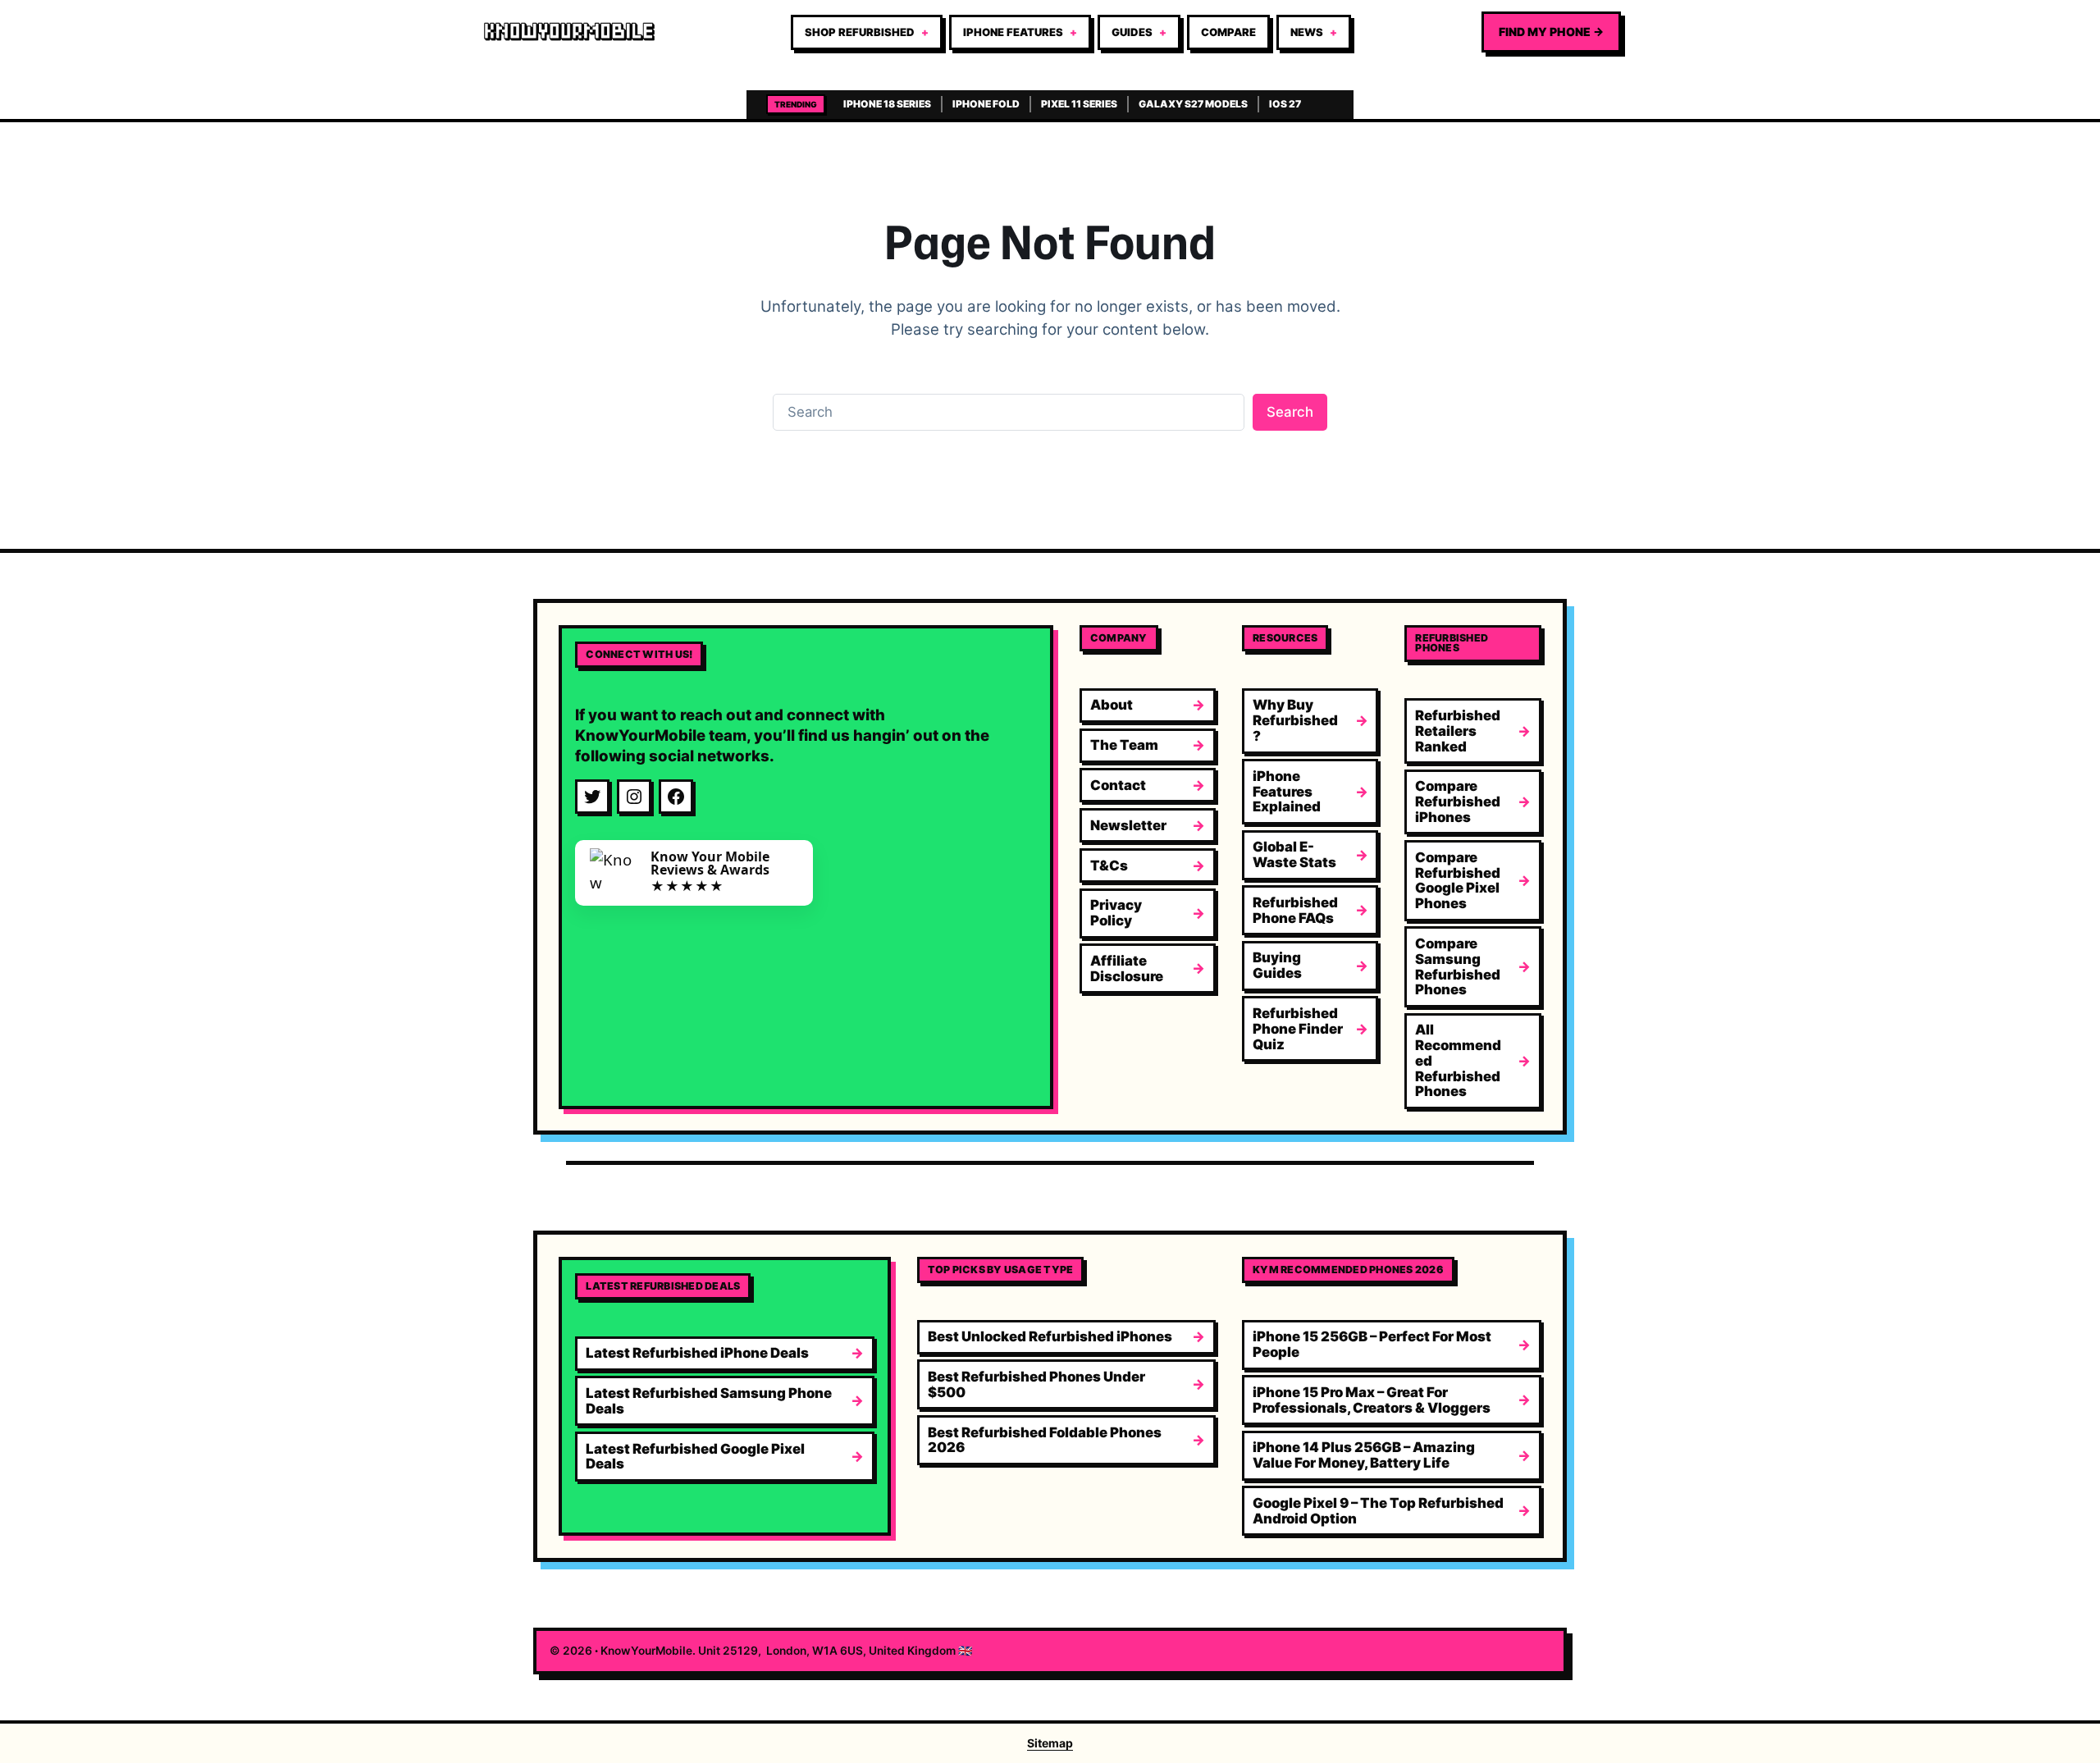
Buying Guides (1277, 965)
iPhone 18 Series (887, 104)
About (1112, 705)
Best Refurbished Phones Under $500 (1036, 1384)
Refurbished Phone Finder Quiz (1298, 1029)
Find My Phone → (1551, 32)
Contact (1118, 785)
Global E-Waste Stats (1294, 854)
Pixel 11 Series (1079, 104)
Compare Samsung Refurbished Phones (1458, 966)
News (1307, 32)
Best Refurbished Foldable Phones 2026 (1045, 1440)
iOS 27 (1285, 104)
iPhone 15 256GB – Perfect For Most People (1372, 1344)
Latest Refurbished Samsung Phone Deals (709, 1401)
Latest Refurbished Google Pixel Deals (695, 1457)
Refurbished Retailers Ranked (1458, 731)
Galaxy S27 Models (1193, 104)
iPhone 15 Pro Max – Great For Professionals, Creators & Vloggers (1372, 1400)
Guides (1132, 32)
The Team (1124, 745)
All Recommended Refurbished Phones (1458, 1060)
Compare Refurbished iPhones (1458, 802)
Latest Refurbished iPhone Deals (697, 1353)
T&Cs (1109, 866)
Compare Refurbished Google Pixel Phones (1458, 880)
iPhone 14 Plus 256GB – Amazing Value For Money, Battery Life (1364, 1455)
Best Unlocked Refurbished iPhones (1050, 1336)
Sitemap (1050, 1743)
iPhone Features (1013, 32)
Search (1290, 412)
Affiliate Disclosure (1127, 968)
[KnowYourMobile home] (569, 32)
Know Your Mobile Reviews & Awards (710, 863)
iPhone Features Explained (1287, 792)
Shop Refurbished (860, 32)
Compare (1228, 32)
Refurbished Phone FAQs (1295, 910)
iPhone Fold (986, 104)
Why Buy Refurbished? (1295, 720)
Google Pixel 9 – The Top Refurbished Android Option (1378, 1511)
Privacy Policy (1116, 913)
